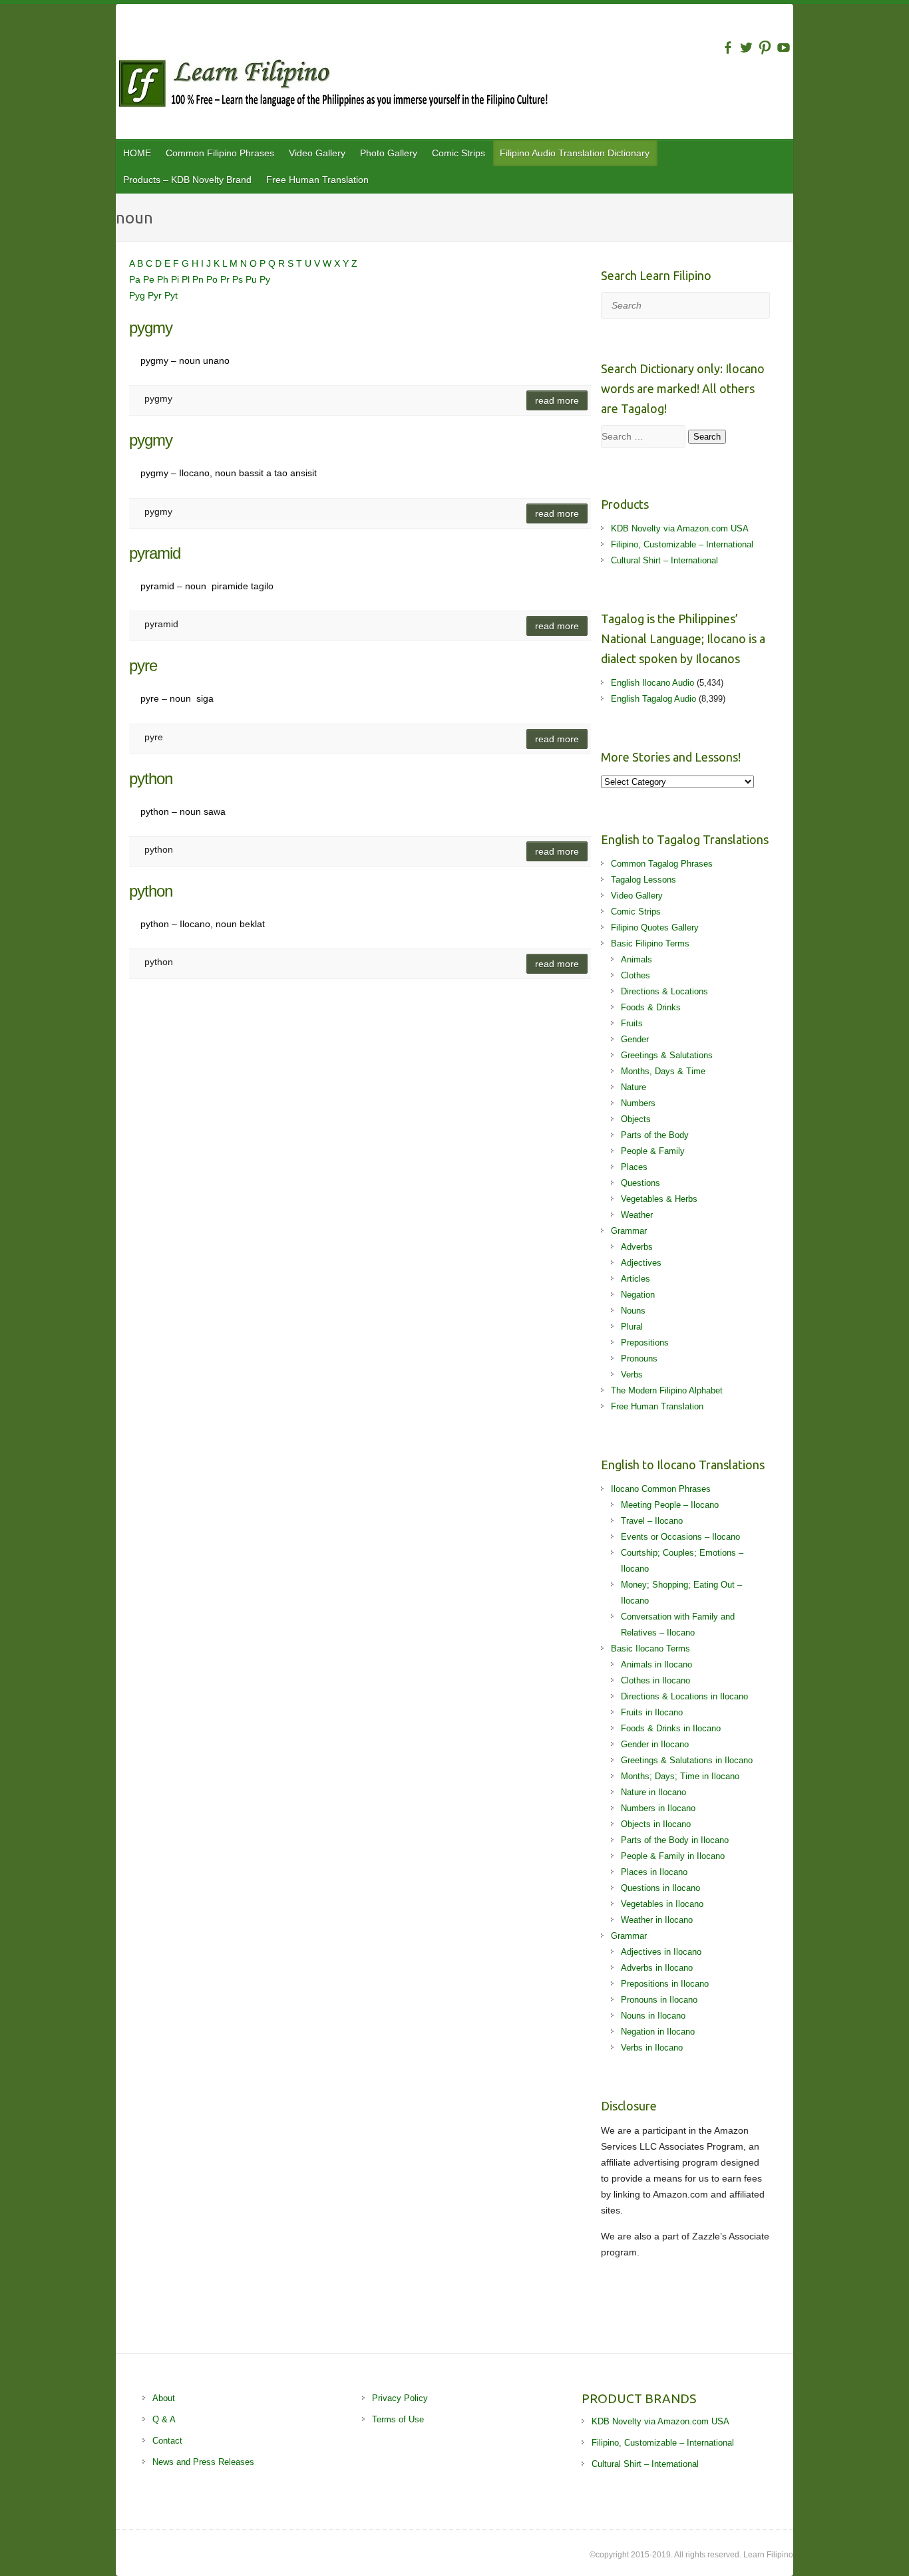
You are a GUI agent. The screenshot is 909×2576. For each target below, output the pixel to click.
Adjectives (641, 1263)
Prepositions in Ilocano (665, 1984)
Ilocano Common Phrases (661, 1489)
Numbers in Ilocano (658, 1808)
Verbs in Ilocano (652, 2048)
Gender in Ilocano (655, 1744)
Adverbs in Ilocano (657, 1968)
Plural (632, 1327)
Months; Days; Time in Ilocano (680, 1776)
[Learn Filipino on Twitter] (746, 48)
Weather (637, 1215)
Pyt (171, 295)
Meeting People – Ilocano (670, 1505)
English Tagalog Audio (653, 699)
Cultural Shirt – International (664, 560)
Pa (136, 279)
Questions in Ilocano (660, 1888)
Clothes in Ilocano (655, 1680)
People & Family (653, 1151)
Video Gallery (317, 153)
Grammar (629, 1231)
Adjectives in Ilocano (661, 1952)
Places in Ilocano (654, 1872)
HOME (137, 153)
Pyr (156, 295)
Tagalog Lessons (643, 880)
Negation (638, 1295)
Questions (640, 1183)
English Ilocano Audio (652, 683)
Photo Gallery (389, 153)
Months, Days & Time (663, 1071)
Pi (176, 279)
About (164, 2398)
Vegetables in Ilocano (662, 1904)
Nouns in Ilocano (653, 2016)
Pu (253, 279)
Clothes (636, 975)
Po (213, 279)
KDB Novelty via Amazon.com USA (680, 528)
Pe (150, 279)
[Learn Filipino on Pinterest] (765, 48)
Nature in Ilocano (653, 1792)
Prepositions (645, 1343)
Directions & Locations (664, 991)
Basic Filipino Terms (650, 943)
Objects (636, 1119)
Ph (164, 279)
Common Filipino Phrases (220, 153)
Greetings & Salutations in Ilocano (687, 1760)
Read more (557, 400)
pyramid (155, 553)
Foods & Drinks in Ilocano (671, 1728)
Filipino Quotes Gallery (655, 928)
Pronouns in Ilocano (659, 2000)
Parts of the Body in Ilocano (675, 1840)
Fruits (632, 1023)
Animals (636, 959)
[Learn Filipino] (454, 86)
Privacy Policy (400, 2398)
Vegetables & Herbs (659, 1199)
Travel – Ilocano (652, 1521)
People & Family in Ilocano (673, 1856)
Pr (226, 279)
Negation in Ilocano (658, 2032)
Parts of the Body (655, 1135)
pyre (143, 665)
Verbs (632, 1374)
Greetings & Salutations (667, 1055)
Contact (167, 2441)
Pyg (138, 295)
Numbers (638, 1103)
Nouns (633, 1311)
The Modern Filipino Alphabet (667, 1390)
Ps (239, 279)
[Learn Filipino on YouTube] (784, 48)
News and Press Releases (203, 2462)
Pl (187, 279)
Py (265, 279)
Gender (635, 1039)
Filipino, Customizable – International (682, 544)
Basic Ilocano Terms (650, 1648)
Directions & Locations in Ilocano (684, 1696)
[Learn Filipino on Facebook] (728, 48)
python (151, 779)
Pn (199, 279)
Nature (634, 1087)
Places (634, 1167)
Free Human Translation (317, 180)
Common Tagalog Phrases (662, 864)
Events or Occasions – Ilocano (680, 1537)
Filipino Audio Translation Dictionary (575, 153)
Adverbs (637, 1247)
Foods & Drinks (651, 1007)
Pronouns (639, 1359)
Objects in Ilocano (656, 1824)
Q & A (164, 2419)
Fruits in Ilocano (652, 1712)
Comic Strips (458, 153)
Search (707, 437)
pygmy (151, 328)
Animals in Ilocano (656, 1664)
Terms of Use (398, 2419)
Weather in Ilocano (657, 1920)
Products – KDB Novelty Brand (187, 180)
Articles (636, 1279)
